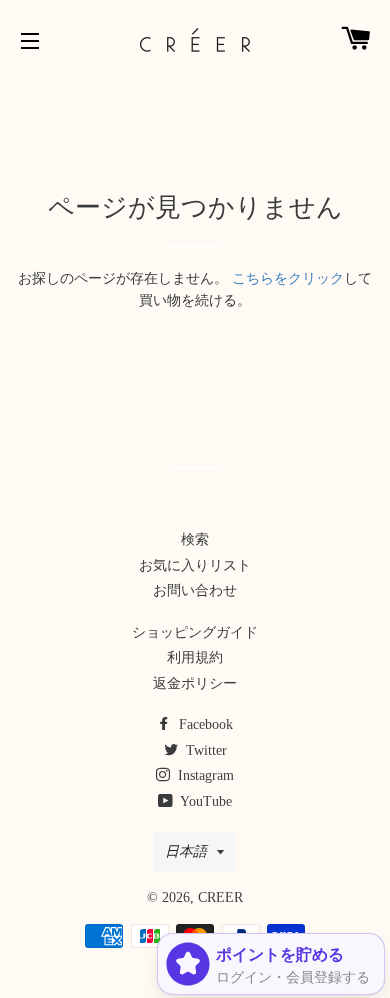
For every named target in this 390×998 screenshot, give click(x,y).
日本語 (186, 851)
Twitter (204, 750)
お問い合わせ (195, 590)
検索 (195, 539)
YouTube (204, 801)
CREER (220, 897)
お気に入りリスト (195, 565)
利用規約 (195, 657)
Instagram (204, 775)
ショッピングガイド (195, 632)
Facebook (204, 724)
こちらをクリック (288, 278)
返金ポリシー (195, 683)
